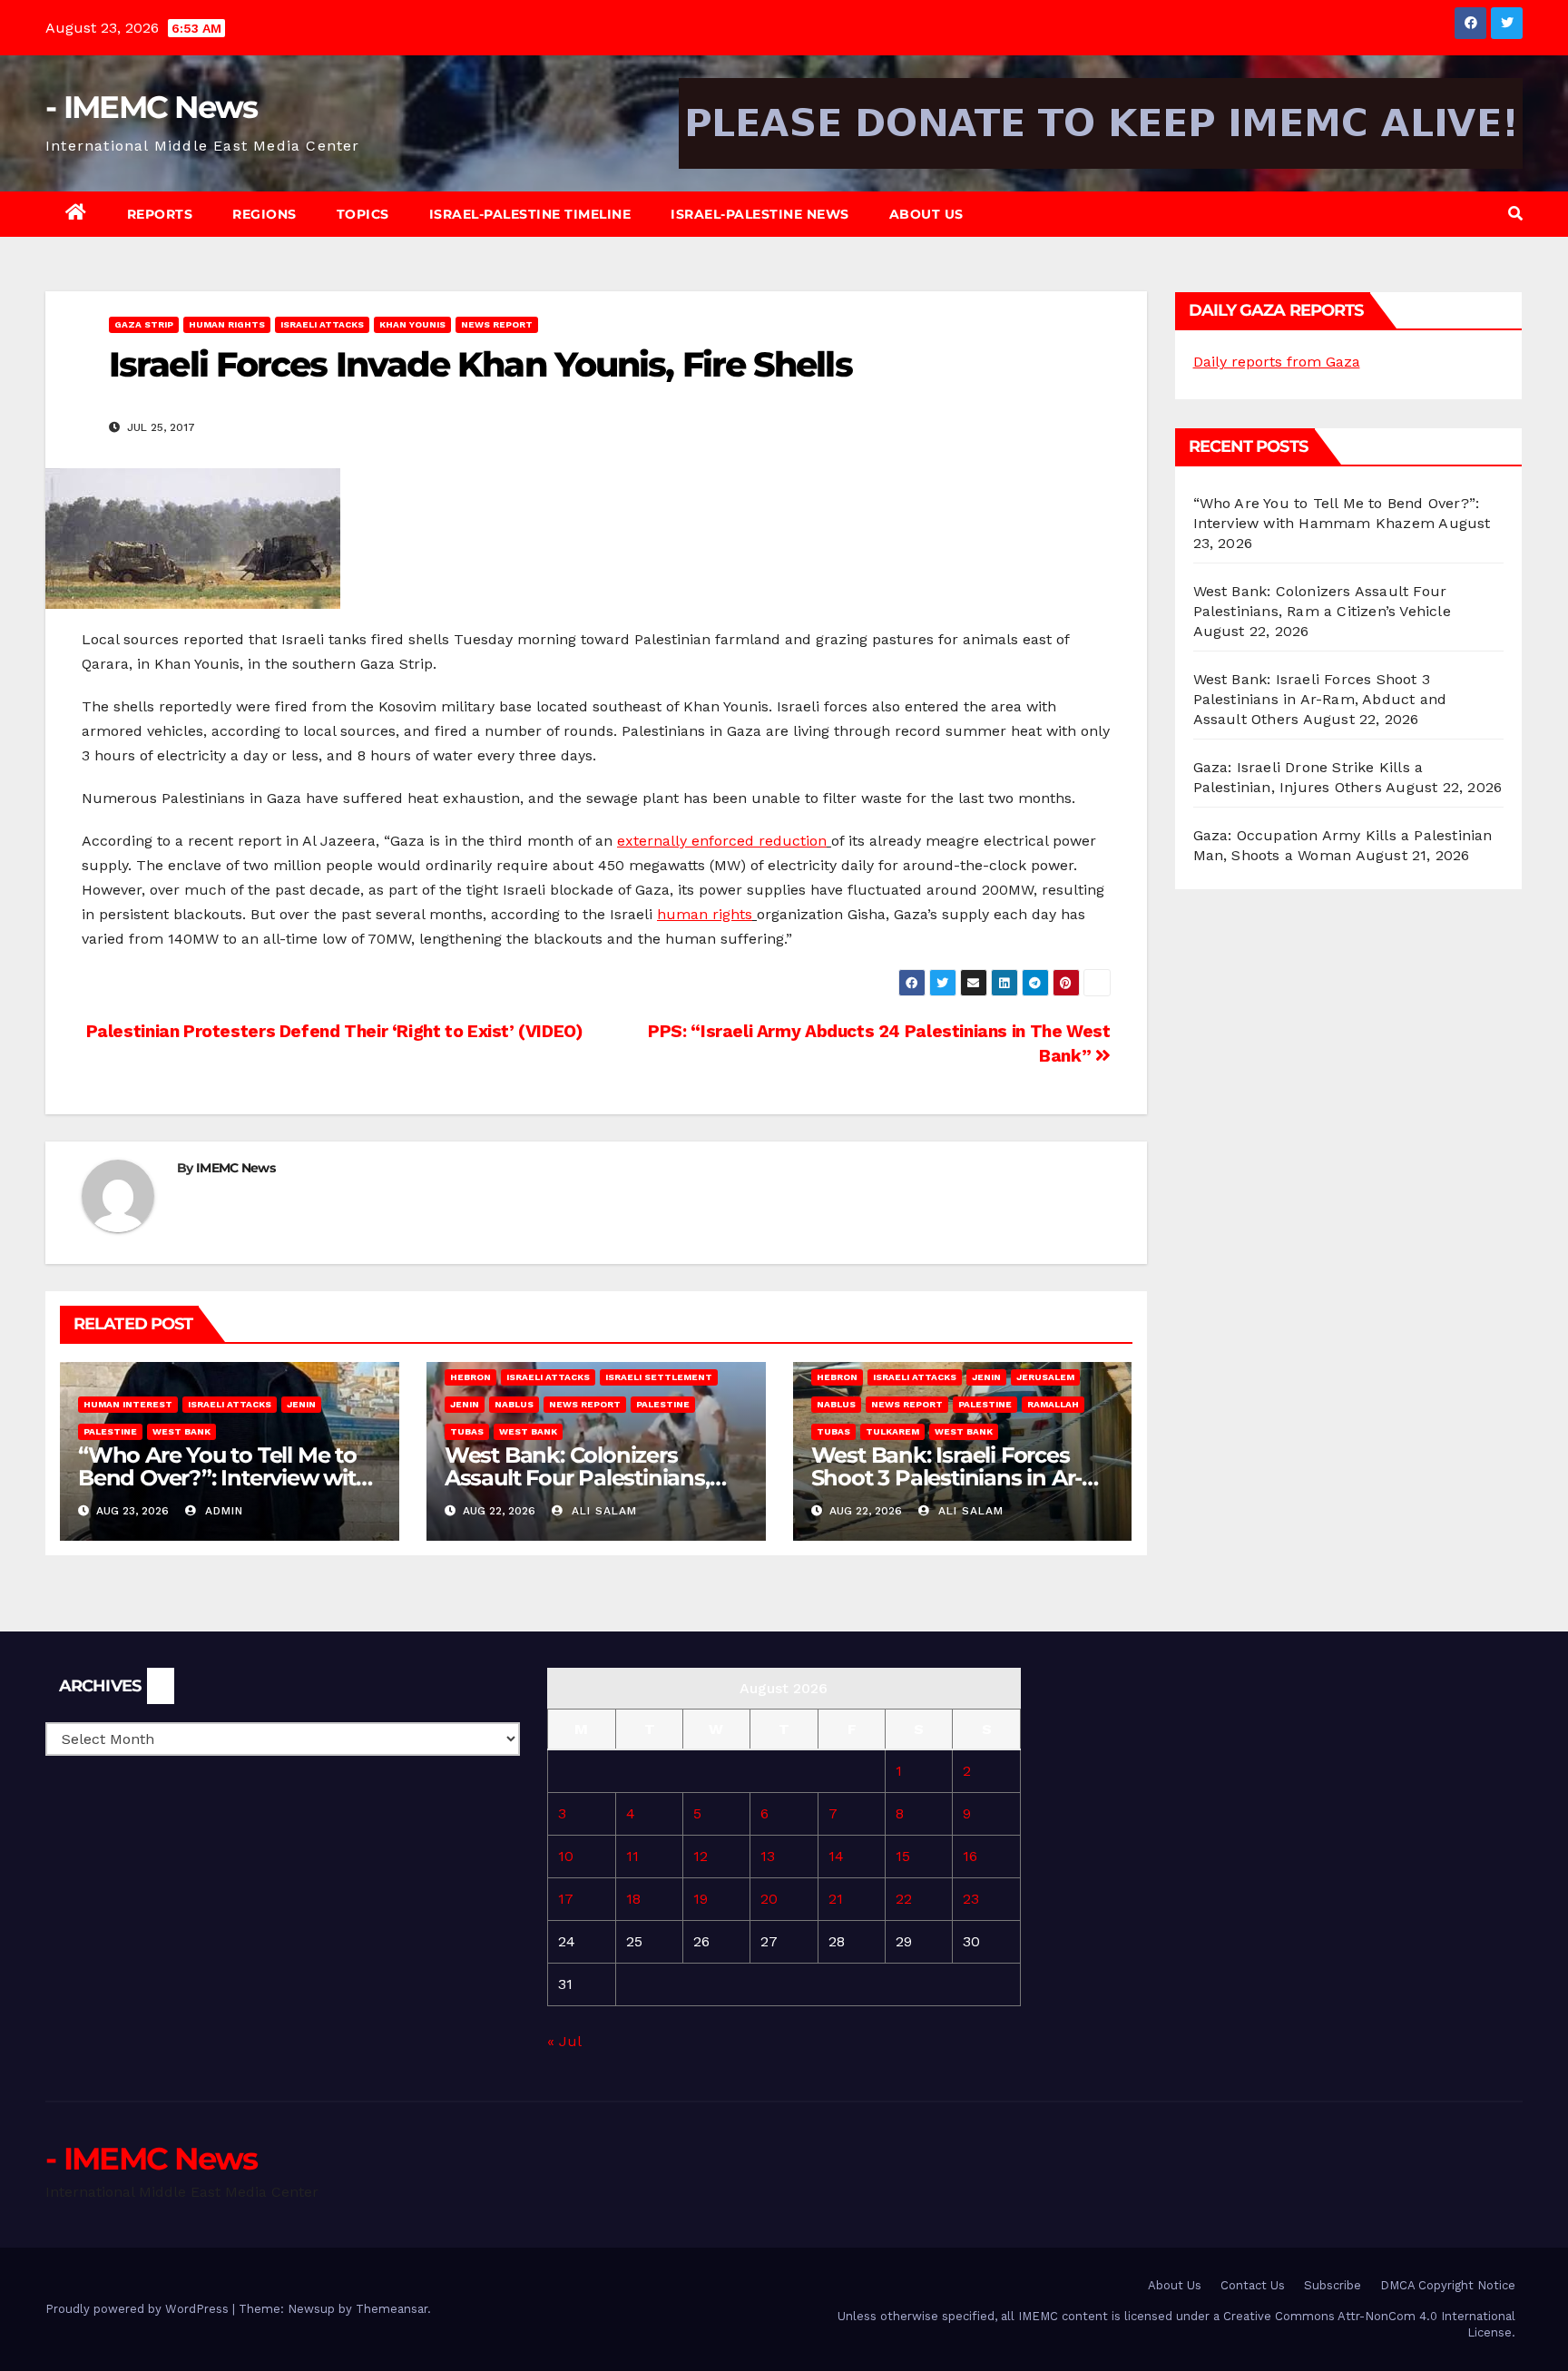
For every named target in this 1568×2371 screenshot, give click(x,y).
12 (701, 1856)
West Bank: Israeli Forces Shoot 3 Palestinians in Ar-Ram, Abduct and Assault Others (1320, 699)
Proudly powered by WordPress (139, 2309)
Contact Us (1253, 2285)
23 (971, 1899)
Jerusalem (1045, 1377)
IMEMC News (235, 1168)
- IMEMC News (152, 107)
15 (903, 1856)
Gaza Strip (144, 324)
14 (836, 1856)
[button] (1515, 214)
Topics (363, 214)
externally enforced (688, 841)
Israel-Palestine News (760, 214)
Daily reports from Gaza (1277, 362)
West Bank (181, 1431)
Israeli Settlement (659, 1377)
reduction (793, 841)
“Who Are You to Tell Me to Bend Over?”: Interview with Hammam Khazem (224, 1478)
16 (970, 1856)
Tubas (467, 1431)
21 (836, 1899)
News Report (497, 324)
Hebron (470, 1377)
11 (632, 1856)
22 (904, 1899)
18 (633, 1899)
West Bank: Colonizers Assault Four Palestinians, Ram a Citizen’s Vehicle (577, 1478)
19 (701, 1899)
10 (566, 1856)
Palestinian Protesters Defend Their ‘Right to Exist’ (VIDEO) (333, 1031)
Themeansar (392, 2309)
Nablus (514, 1404)
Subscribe (1333, 2285)
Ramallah (1053, 1404)
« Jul (564, 2041)
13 (768, 1856)
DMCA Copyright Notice (1448, 2285)
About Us (926, 214)
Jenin (301, 1404)
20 (769, 1899)
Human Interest (128, 1404)
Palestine (110, 1431)
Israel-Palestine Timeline (530, 214)
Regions (265, 214)
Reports (160, 214)
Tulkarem (892, 1431)
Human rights (227, 324)
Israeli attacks (322, 324)
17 (566, 1899)
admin (222, 1511)
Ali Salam (602, 1511)
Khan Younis (412, 324)
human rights (705, 914)
